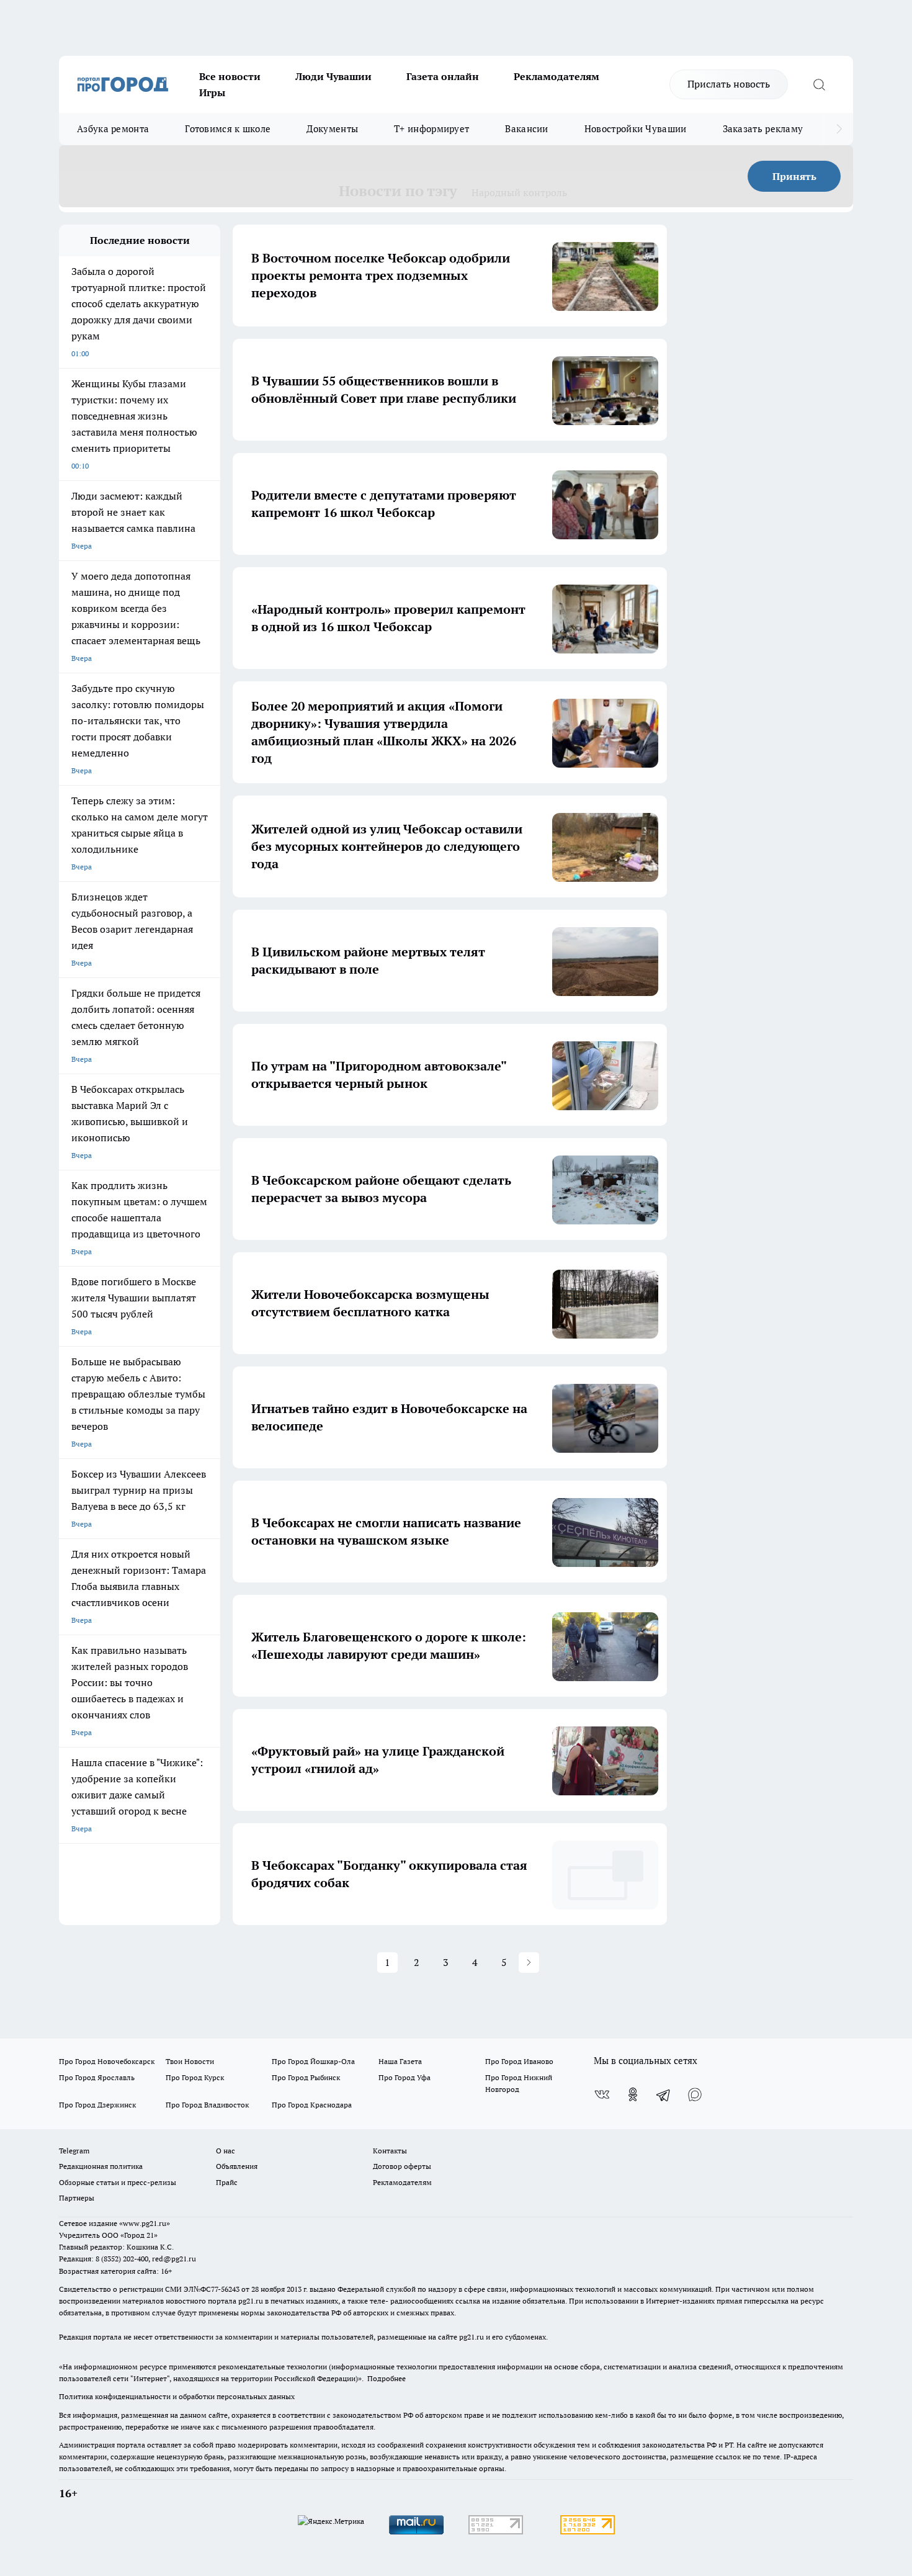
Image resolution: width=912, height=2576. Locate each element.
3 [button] (446, 1962)
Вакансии (526, 129)
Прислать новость (729, 84)
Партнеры (77, 2198)
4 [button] (475, 1962)
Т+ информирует (431, 129)
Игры (212, 92)
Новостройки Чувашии (636, 129)
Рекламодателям (557, 76)
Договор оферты (402, 2166)
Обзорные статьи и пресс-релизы (118, 2182)
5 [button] (504, 1962)
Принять (794, 176)
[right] (839, 129)
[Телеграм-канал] (664, 2094)
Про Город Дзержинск (97, 2105)
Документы (332, 129)
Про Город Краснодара (312, 2105)
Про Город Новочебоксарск (107, 2061)
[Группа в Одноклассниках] (633, 2094)
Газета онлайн (443, 76)
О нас (226, 2151)
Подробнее (387, 2378)
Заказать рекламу (763, 129)
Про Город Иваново (519, 2061)
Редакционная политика (101, 2166)
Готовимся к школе (228, 129)
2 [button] (417, 1962)
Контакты (390, 2151)
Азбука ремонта (113, 129)
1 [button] (387, 1962)
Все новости (230, 76)
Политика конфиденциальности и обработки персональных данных (177, 2396)
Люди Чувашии (333, 76)
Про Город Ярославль (97, 2077)
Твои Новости (190, 2061)
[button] (529, 1963)
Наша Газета (400, 2061)
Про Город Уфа (405, 2077)
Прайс (227, 2182)
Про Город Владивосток (207, 2105)
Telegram (74, 2151)
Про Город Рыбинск (306, 2077)
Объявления (237, 2166)
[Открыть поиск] (819, 84)
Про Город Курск (195, 2077)
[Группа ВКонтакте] (602, 2094)
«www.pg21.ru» (145, 2223)
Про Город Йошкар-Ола (313, 2061)
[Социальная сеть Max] (695, 2094)
